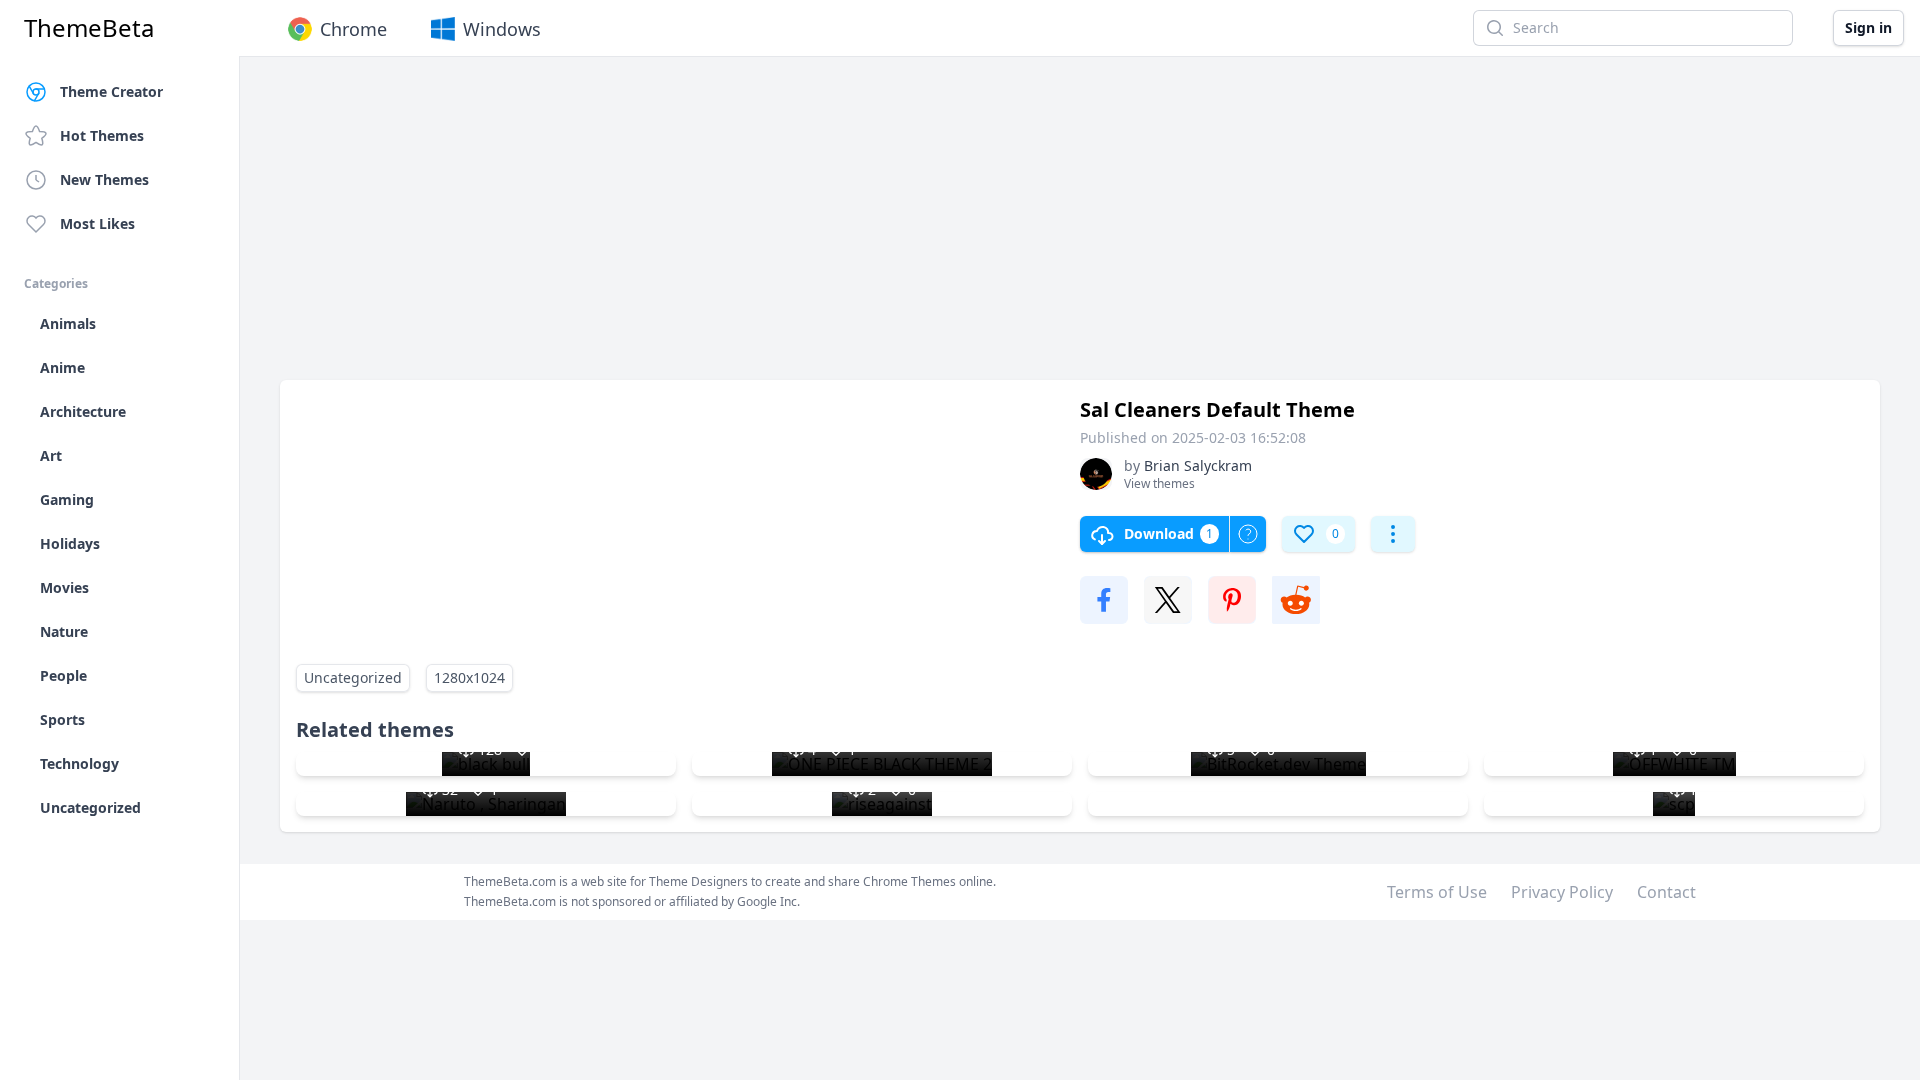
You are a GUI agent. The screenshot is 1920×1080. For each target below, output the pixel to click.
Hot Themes (102, 135)
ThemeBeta (89, 28)
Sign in (1868, 27)
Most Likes (97, 223)
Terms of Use (1437, 892)
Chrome (353, 29)
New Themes (104, 179)
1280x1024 (469, 677)
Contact (1666, 892)
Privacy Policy (1562, 892)
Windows (502, 29)
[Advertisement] (880, 228)
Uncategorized (353, 677)
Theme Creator (111, 91)
